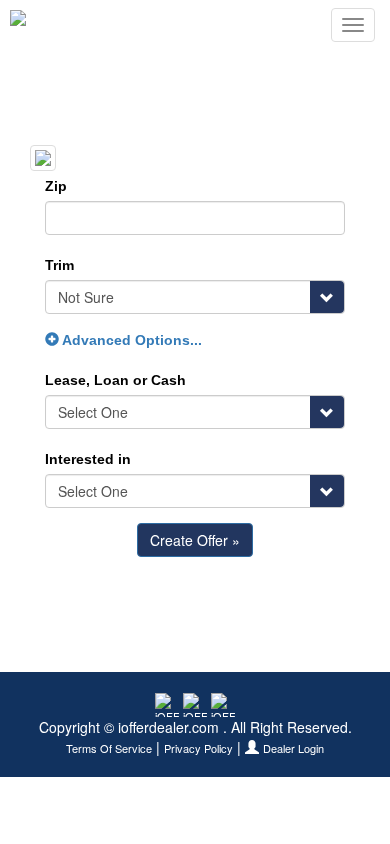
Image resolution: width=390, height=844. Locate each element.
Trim (59, 265)
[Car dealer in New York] (75, 25)
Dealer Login (293, 748)
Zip (56, 186)
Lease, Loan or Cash (115, 380)
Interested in (88, 459)
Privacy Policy (198, 748)
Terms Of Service (109, 748)
